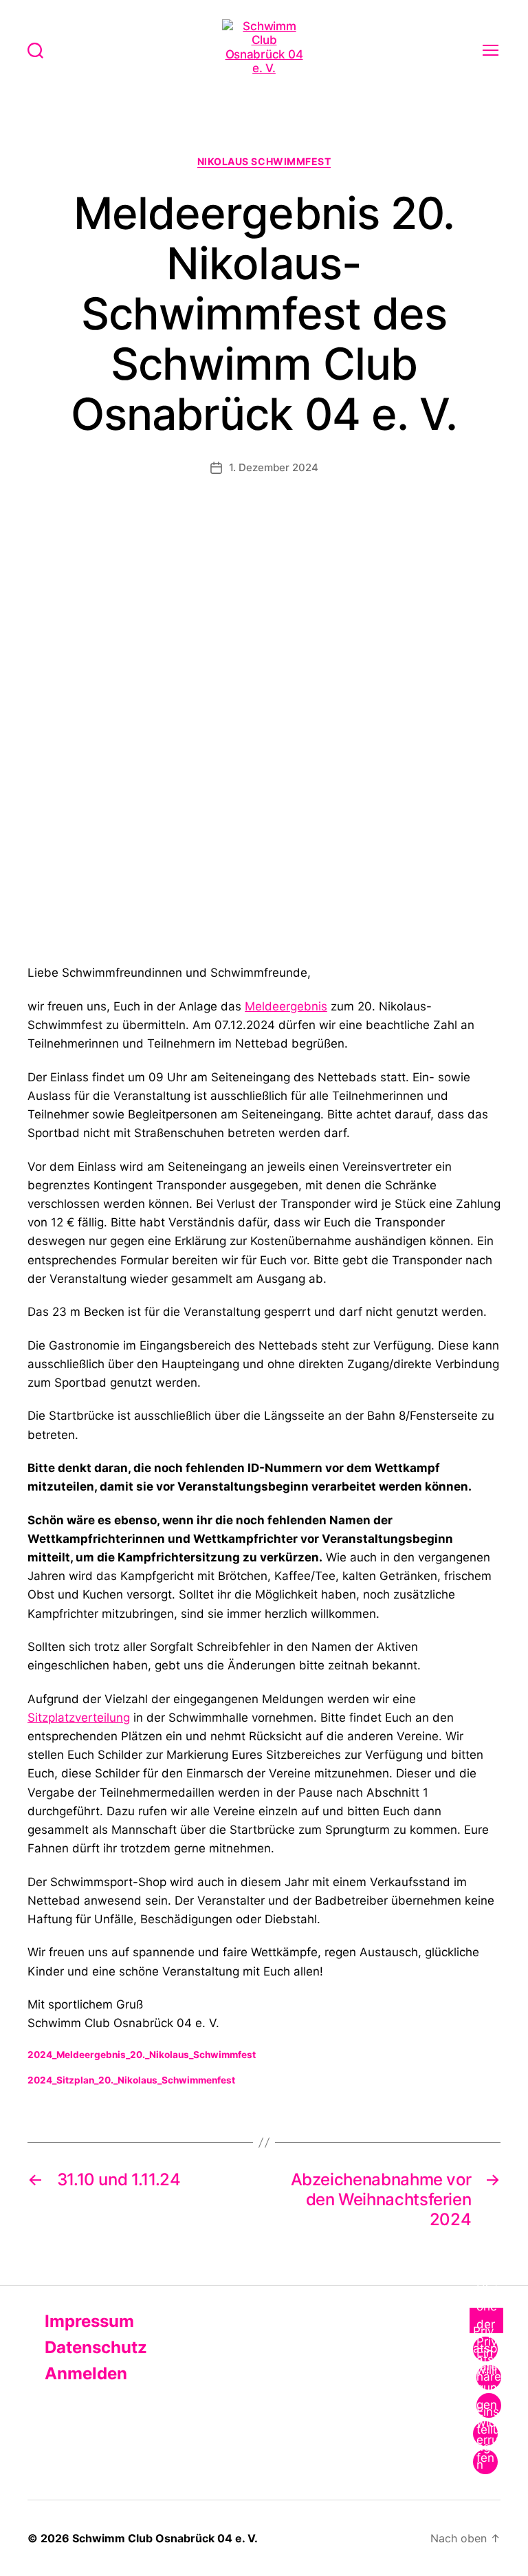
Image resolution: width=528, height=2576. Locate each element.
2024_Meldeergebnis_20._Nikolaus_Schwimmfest (142, 2055)
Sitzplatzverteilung (79, 1718)
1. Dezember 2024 (274, 467)
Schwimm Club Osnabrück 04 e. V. (165, 2538)
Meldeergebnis (286, 1006)
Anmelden (84, 2373)
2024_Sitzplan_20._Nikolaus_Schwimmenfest (131, 2080)
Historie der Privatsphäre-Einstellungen (489, 2377)
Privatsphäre (485, 2349)
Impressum (87, 2321)
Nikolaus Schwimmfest (264, 161)
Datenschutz (94, 2347)
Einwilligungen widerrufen (487, 2405)
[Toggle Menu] (486, 2320)
